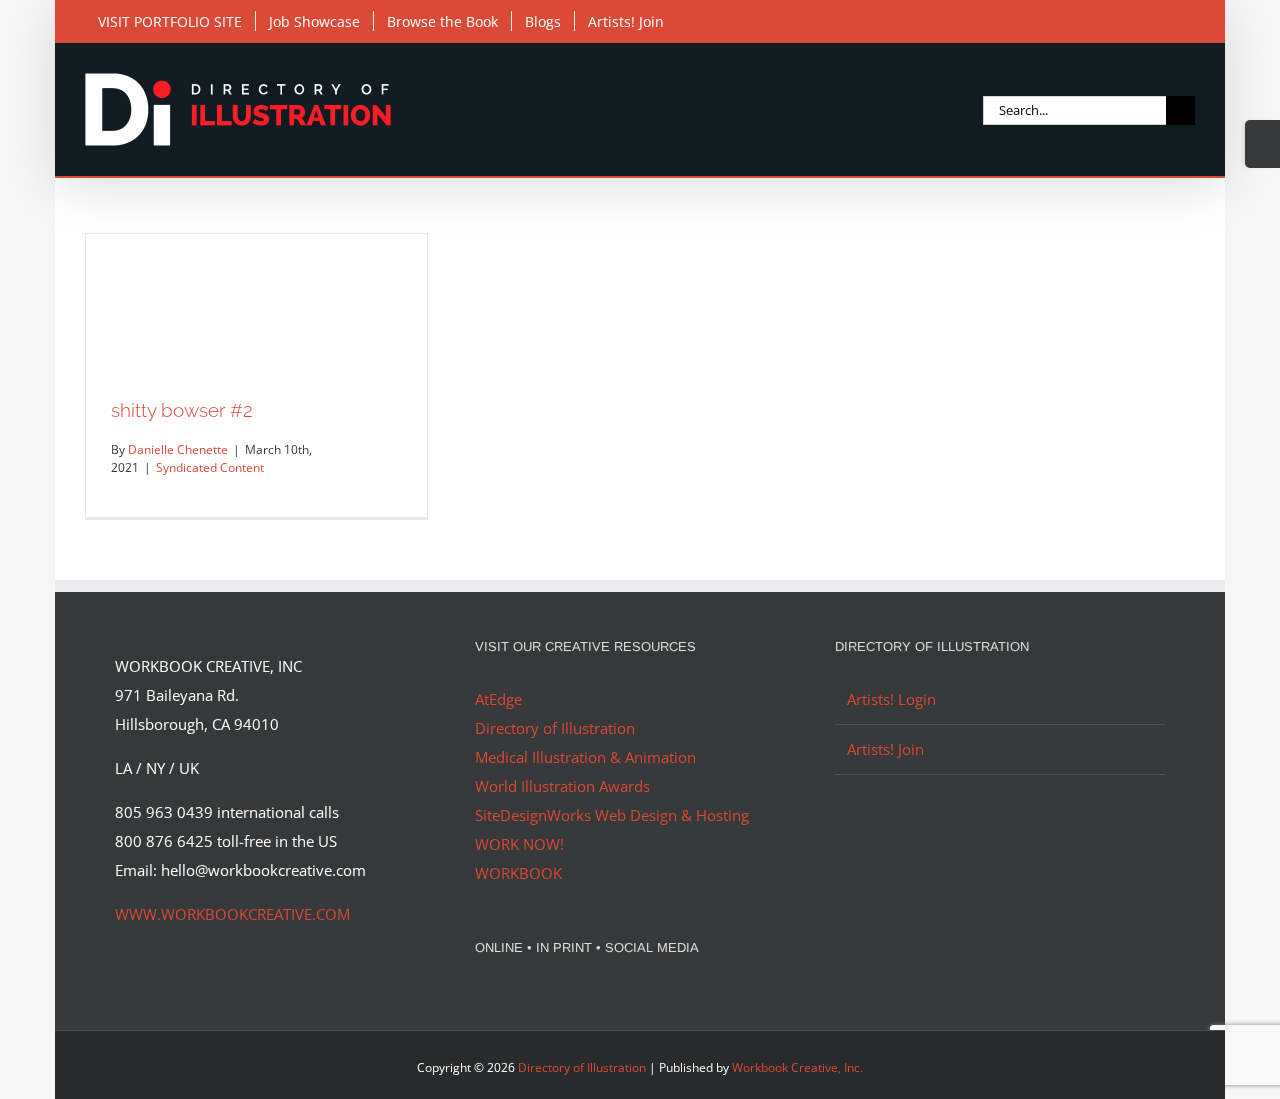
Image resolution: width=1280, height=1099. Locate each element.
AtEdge (498, 699)
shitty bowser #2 (182, 410)
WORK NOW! (519, 844)
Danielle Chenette (178, 449)
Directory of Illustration (555, 728)
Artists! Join (885, 749)
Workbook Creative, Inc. (797, 1067)
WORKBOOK (518, 873)
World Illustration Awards (562, 786)
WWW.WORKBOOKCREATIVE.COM (232, 914)
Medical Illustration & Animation (585, 757)
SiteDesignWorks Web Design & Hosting (612, 815)
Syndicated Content (210, 467)
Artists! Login (891, 699)
